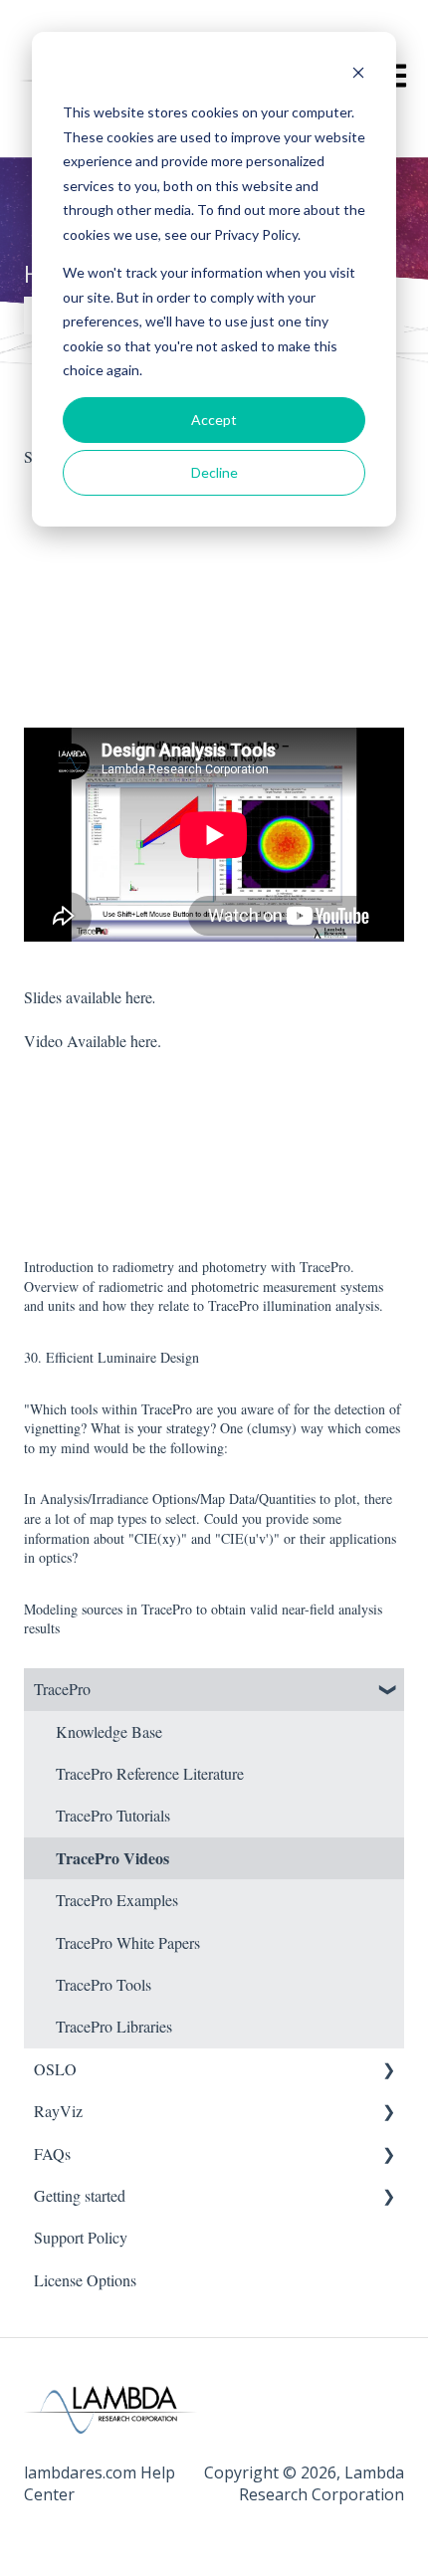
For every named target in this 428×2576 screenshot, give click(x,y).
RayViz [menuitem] (58, 2111)
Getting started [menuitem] (80, 2195)
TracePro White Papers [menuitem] (128, 1942)
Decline (214, 472)
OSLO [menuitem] (55, 2069)
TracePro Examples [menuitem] (117, 1900)
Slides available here (88, 997)
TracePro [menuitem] (62, 1689)
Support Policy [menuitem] (81, 2237)
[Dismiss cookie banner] (358, 75)
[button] (388, 1691)
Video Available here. (93, 1041)
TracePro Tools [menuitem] (104, 1984)
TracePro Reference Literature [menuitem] (150, 1773)
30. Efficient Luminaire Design (111, 1357)
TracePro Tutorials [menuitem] (113, 1815)
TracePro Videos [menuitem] (112, 1858)
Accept (214, 420)
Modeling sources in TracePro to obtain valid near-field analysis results (203, 1619)
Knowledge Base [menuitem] (109, 1731)
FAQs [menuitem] (52, 2153)
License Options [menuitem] (85, 2280)
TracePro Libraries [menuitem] (114, 2026)
